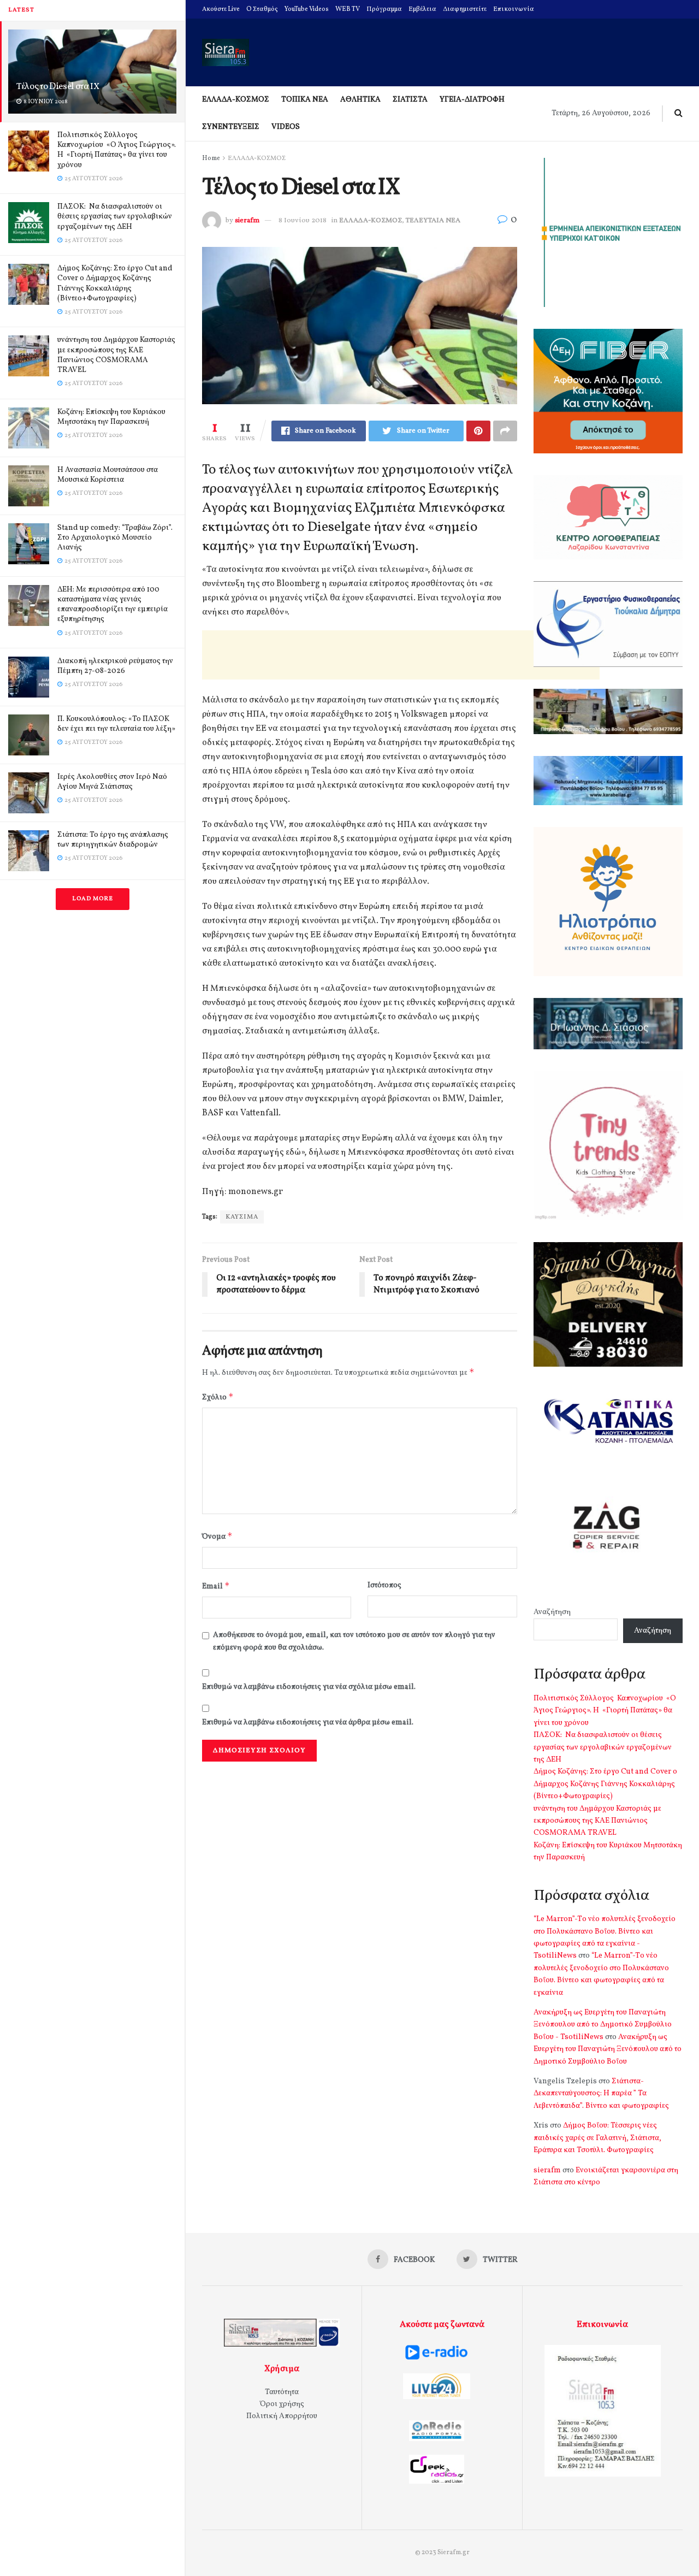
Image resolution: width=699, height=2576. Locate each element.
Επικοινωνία (514, 9)
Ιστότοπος (384, 1585)
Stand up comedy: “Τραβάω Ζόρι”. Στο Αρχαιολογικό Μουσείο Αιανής (115, 538)
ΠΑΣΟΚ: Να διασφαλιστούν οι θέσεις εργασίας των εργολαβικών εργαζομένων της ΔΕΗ (115, 217)
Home (211, 158)
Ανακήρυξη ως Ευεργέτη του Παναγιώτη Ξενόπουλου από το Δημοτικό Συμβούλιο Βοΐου (608, 2049)
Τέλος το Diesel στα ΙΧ (58, 87)
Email (216, 1586)
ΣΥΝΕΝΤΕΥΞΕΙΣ (231, 127)
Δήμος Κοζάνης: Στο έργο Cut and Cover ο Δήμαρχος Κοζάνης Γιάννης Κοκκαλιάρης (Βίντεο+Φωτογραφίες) (115, 283)
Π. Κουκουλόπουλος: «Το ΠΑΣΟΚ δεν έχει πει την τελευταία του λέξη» (116, 724)
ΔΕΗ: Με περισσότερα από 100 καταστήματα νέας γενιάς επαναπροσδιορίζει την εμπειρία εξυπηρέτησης (112, 605)
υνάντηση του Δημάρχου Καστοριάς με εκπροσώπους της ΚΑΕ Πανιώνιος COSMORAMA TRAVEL (116, 355)
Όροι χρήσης (282, 2404)
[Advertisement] (401, 655)
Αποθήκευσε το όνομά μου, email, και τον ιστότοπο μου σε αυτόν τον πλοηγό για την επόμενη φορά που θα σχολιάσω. (354, 1641)
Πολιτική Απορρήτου (282, 2416)
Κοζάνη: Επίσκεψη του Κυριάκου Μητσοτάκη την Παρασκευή (111, 417)
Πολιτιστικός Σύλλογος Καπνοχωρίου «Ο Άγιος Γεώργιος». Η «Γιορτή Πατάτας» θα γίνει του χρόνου (117, 150)
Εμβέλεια (422, 9)
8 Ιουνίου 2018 (303, 221)
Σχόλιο (218, 1397)
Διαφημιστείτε (465, 9)
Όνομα (217, 1536)
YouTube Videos (307, 9)
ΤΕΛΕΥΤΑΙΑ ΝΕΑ (433, 221)
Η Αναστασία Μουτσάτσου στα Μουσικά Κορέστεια (108, 475)
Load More (93, 899)
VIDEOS (286, 127)
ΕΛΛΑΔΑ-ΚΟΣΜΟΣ (236, 100)
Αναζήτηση (552, 1612)
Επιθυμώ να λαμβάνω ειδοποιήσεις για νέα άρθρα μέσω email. (308, 1723)
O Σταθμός (262, 9)
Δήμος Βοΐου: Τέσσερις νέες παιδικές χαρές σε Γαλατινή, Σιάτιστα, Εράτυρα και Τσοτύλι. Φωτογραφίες (597, 2138)
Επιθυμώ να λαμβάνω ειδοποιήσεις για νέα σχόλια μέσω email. (309, 1687)
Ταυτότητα (282, 2392)
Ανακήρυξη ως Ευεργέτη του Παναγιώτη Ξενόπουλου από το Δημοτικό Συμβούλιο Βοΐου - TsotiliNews (603, 2025)
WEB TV (348, 9)
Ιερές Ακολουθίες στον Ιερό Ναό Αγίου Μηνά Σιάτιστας (112, 782)
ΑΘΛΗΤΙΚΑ (360, 100)
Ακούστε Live (221, 9)
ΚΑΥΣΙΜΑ (242, 1217)
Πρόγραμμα (384, 9)
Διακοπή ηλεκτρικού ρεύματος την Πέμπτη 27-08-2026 (115, 666)
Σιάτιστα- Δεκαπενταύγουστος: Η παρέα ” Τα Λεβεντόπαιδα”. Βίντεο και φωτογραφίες (601, 2094)
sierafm (247, 221)
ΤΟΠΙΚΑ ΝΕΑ (305, 100)
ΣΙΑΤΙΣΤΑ (410, 100)
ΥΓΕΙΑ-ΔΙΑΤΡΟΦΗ (472, 100)
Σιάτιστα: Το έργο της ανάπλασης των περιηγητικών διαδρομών (113, 840)
